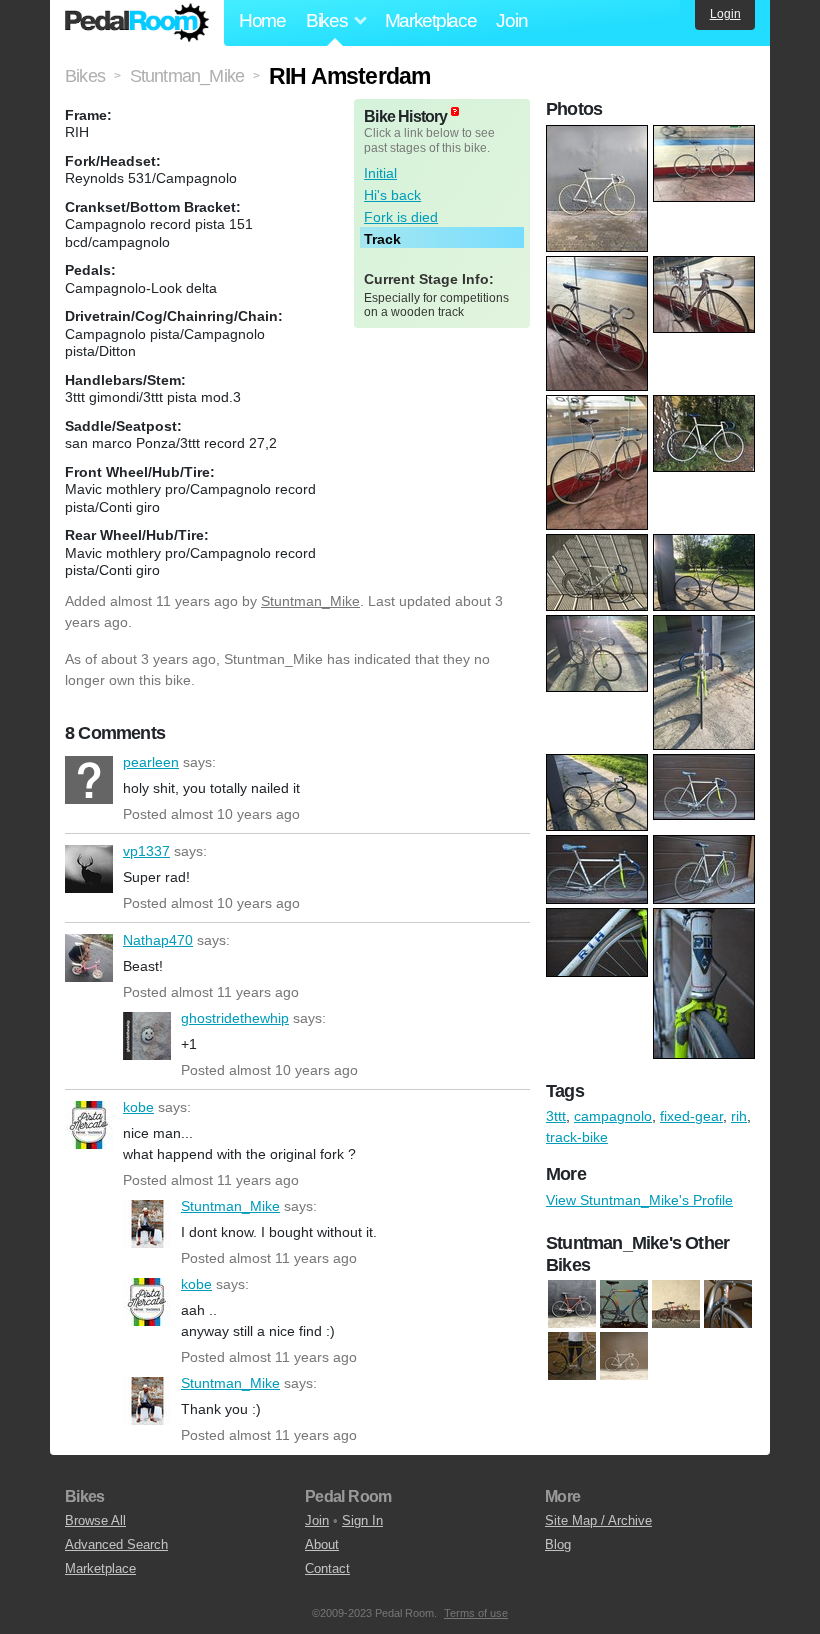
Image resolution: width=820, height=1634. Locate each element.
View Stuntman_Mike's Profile (639, 1200)
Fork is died (401, 217)
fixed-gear (691, 1116)
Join (511, 20)
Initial (380, 173)
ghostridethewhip (147, 1036)
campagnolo (613, 1116)
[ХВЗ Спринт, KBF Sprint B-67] (624, 1357)
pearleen (89, 780)
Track (382, 239)
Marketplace (431, 20)
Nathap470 (89, 958)
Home (262, 20)
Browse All (95, 1520)
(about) (455, 111)
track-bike (577, 1137)
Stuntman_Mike (310, 601)
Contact (327, 1568)
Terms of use (476, 1613)
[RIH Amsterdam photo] (599, 135)
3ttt (556, 1116)
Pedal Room (137, 23)
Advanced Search (116, 1544)
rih (739, 1116)
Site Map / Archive (598, 1520)
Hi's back (392, 195)
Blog (558, 1544)
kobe (89, 1125)
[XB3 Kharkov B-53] (728, 1305)
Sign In (362, 1520)
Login (725, 14)
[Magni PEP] (624, 1305)
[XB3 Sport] (572, 1357)
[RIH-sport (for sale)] (572, 1305)
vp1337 (89, 869)
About (322, 1544)
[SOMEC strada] (676, 1305)
